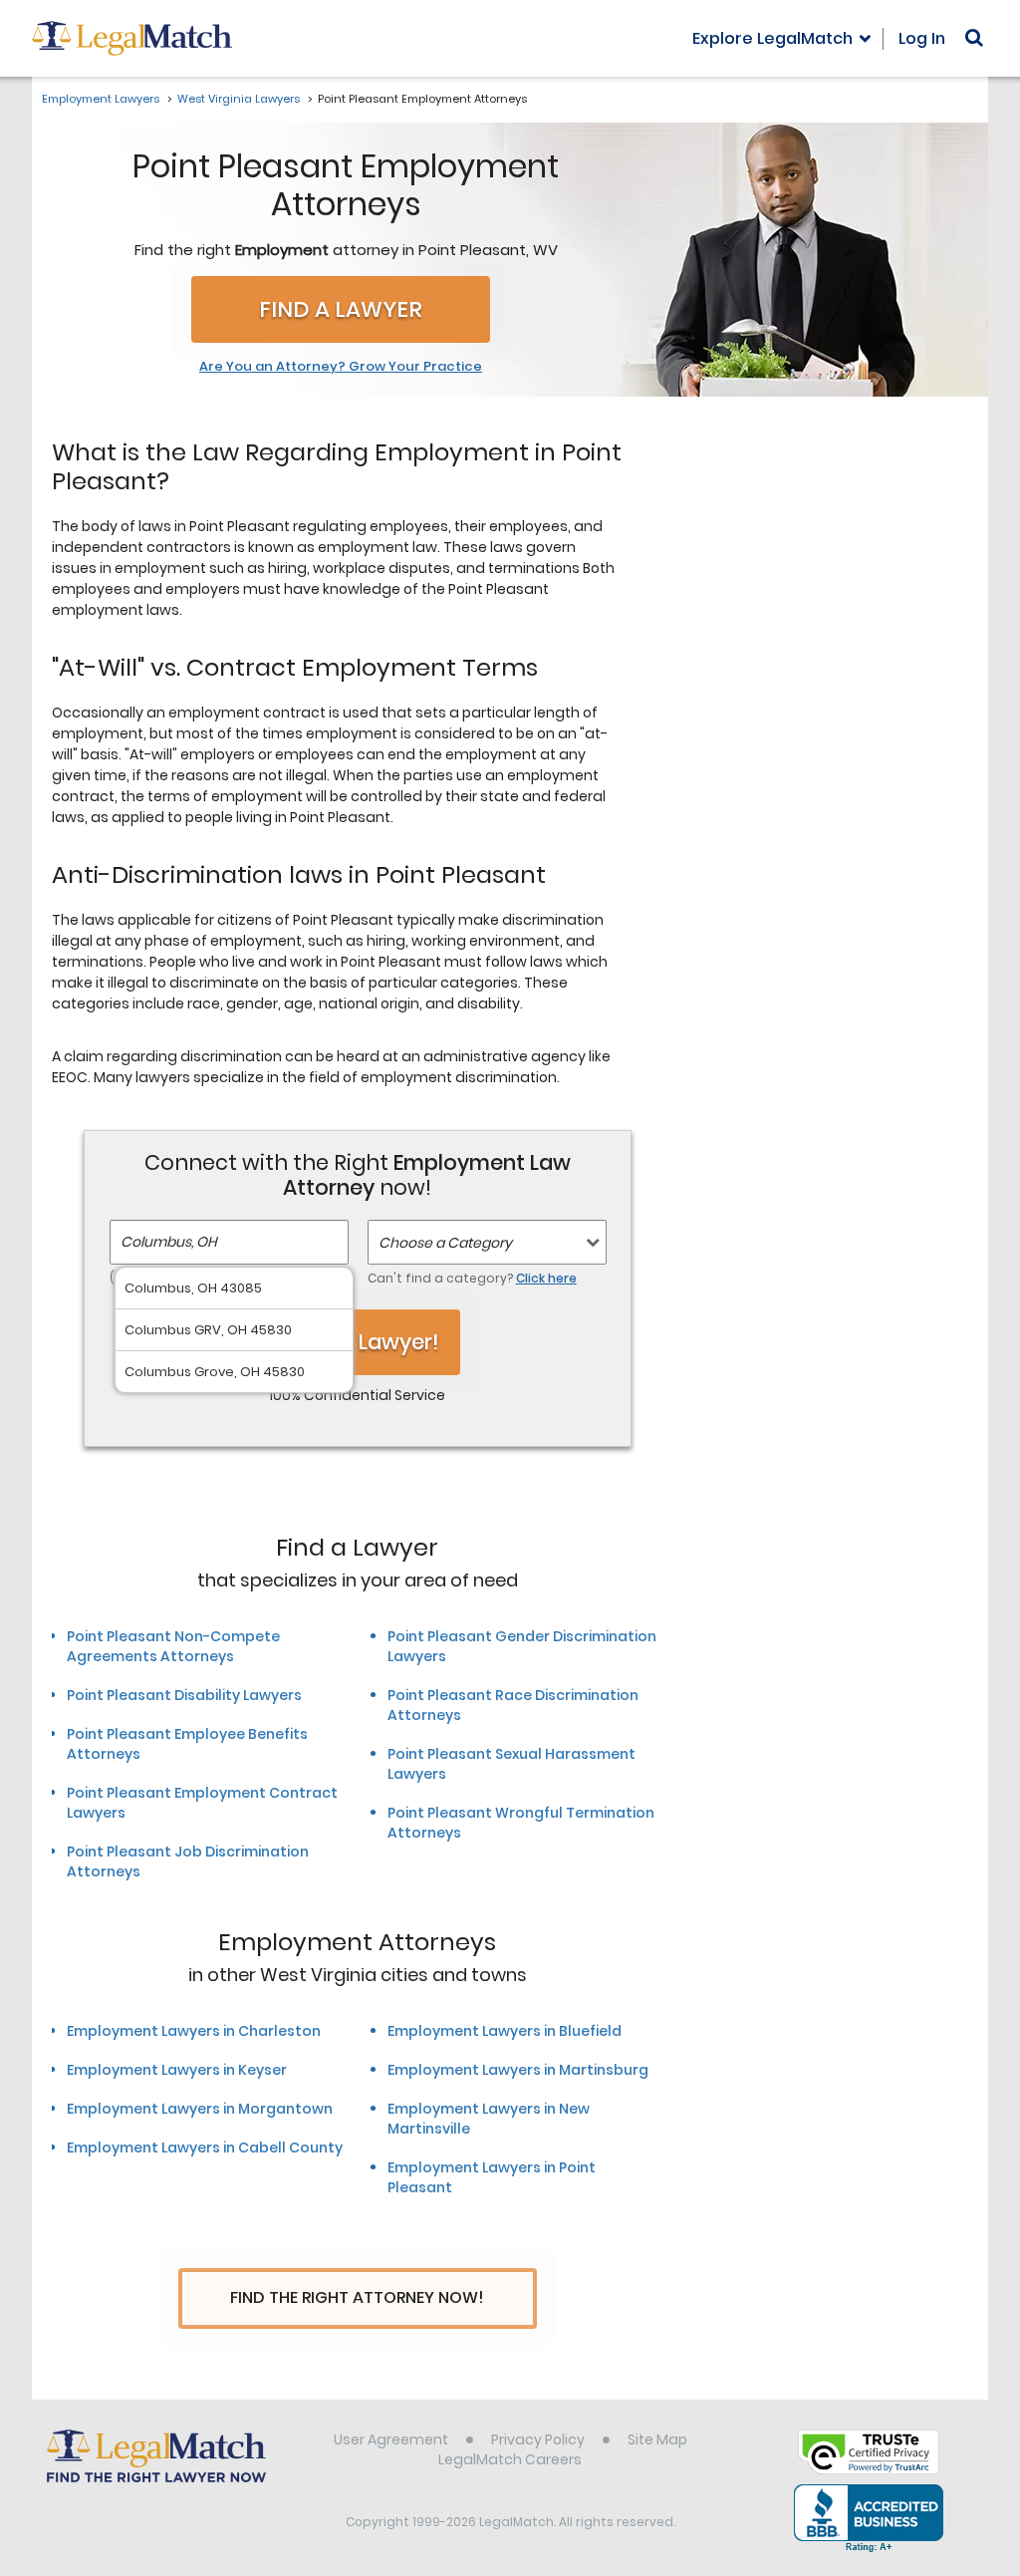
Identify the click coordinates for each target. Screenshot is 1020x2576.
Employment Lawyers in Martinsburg (518, 2070)
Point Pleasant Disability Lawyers (184, 1695)
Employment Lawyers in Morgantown (200, 2109)
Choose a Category (445, 1243)
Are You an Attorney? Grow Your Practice (341, 367)
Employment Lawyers (101, 99)
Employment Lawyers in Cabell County (205, 2147)
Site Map (657, 2439)
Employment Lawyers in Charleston (194, 2031)
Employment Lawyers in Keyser (177, 2070)
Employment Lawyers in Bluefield (505, 2031)
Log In (922, 38)
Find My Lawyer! (358, 1342)
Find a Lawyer (341, 309)
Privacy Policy (538, 2439)
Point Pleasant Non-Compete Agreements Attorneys (173, 1646)
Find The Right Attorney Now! (357, 2297)
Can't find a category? (472, 1278)
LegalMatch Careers (510, 2459)
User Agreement (391, 2439)
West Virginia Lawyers (239, 99)
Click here (546, 1278)
